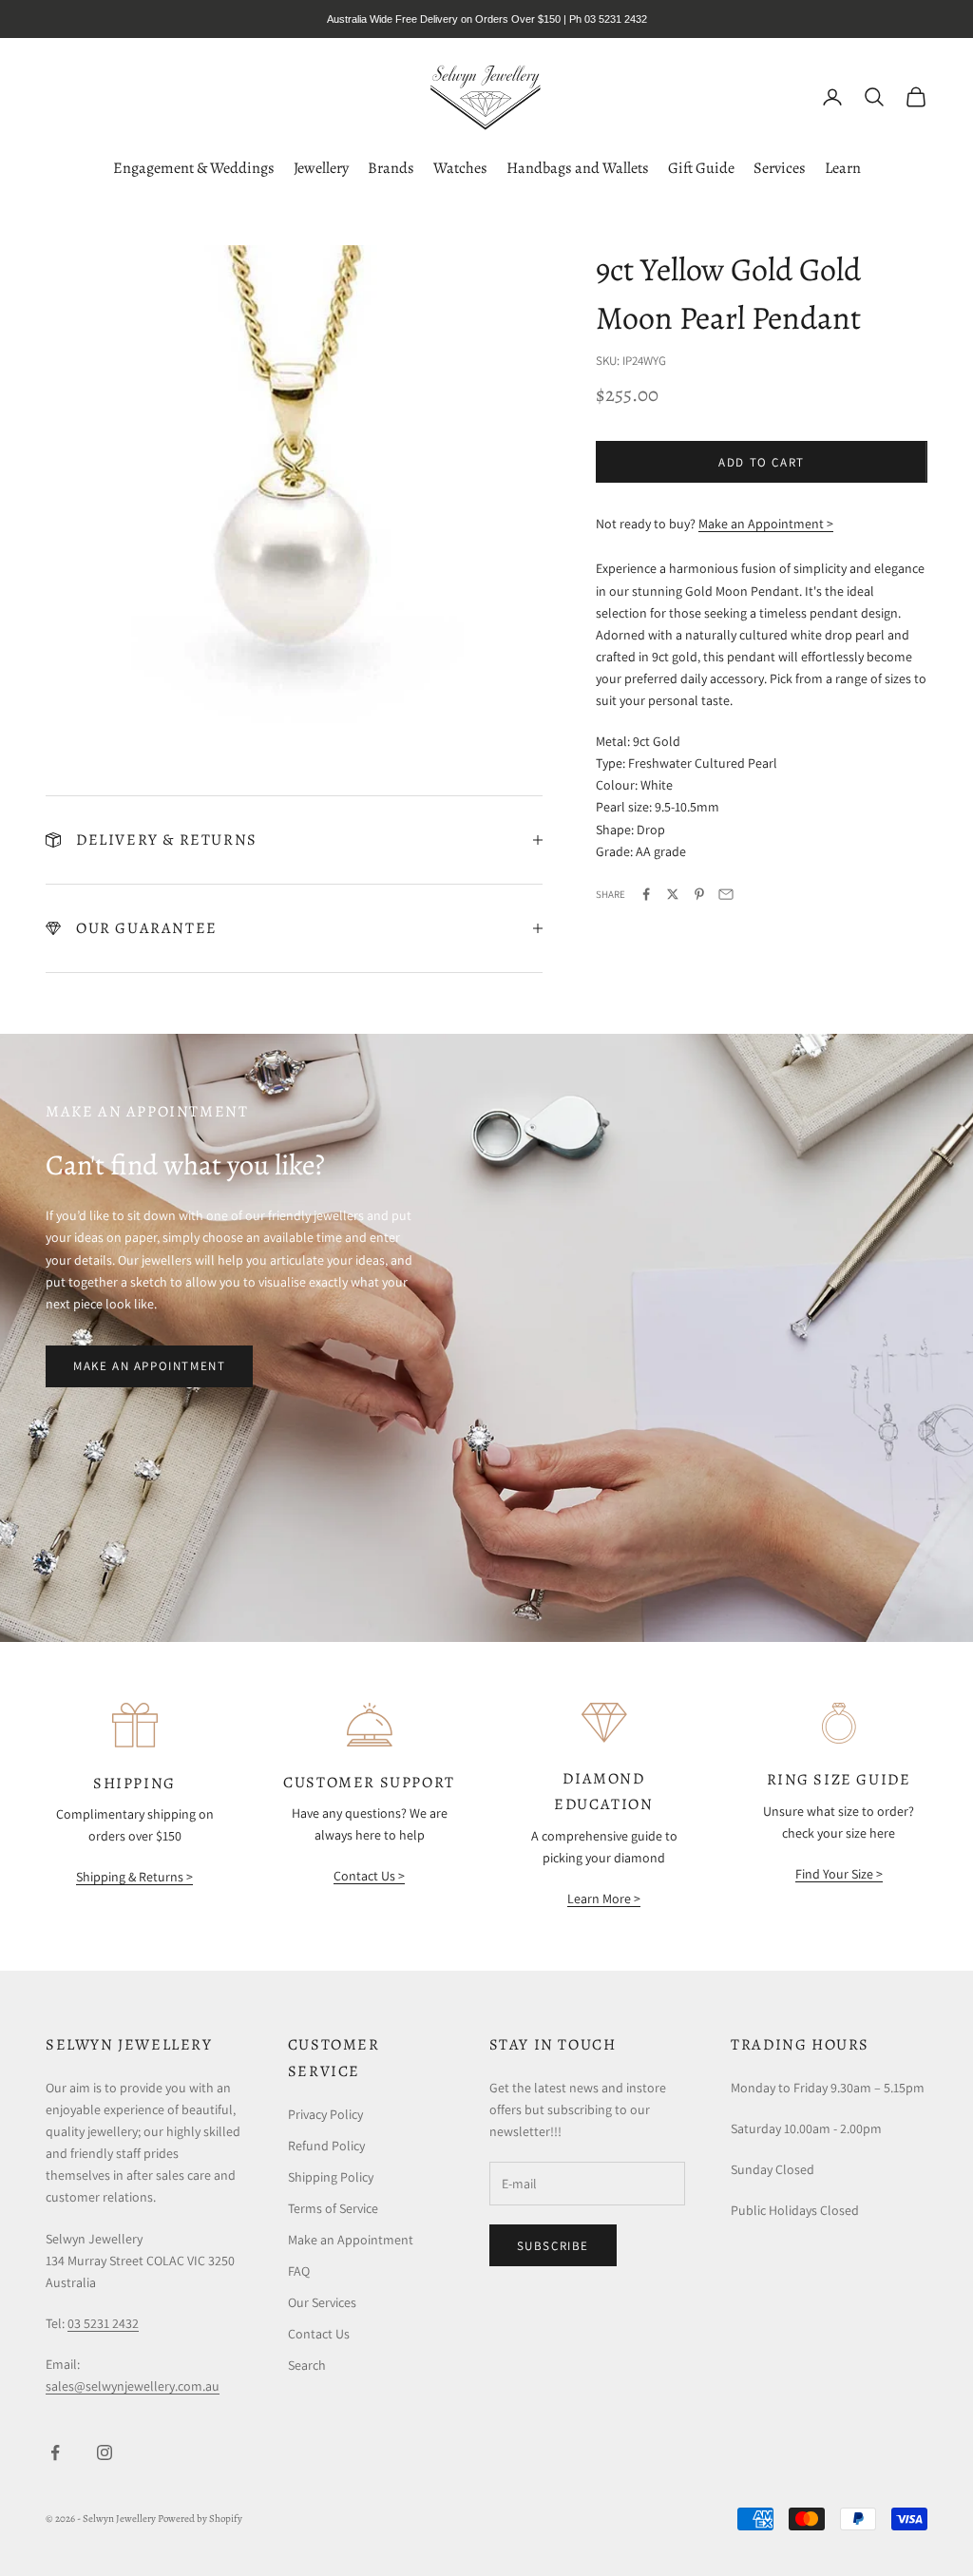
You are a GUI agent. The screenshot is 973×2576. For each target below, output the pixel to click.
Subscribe (553, 2246)
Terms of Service (333, 2208)
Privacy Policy (325, 2114)
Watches (460, 168)
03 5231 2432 (103, 2323)
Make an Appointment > (766, 524)
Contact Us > (369, 1876)
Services (780, 168)
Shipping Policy (331, 2177)
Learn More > (604, 1899)
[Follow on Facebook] (55, 2452)
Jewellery (321, 168)
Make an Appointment (149, 1366)
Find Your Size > (839, 1874)
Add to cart (762, 462)
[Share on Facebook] (646, 894)
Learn (843, 168)
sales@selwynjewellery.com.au (133, 2386)
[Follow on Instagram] (105, 2452)
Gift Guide (701, 168)
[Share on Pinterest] (699, 894)
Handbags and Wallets (578, 168)
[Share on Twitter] (673, 894)
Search (307, 2365)
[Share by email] (726, 894)
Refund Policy (326, 2146)
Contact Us (319, 2334)
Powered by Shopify (200, 2519)
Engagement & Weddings (194, 168)
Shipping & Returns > (134, 1877)
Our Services (322, 2302)
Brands (391, 168)
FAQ (299, 2271)
